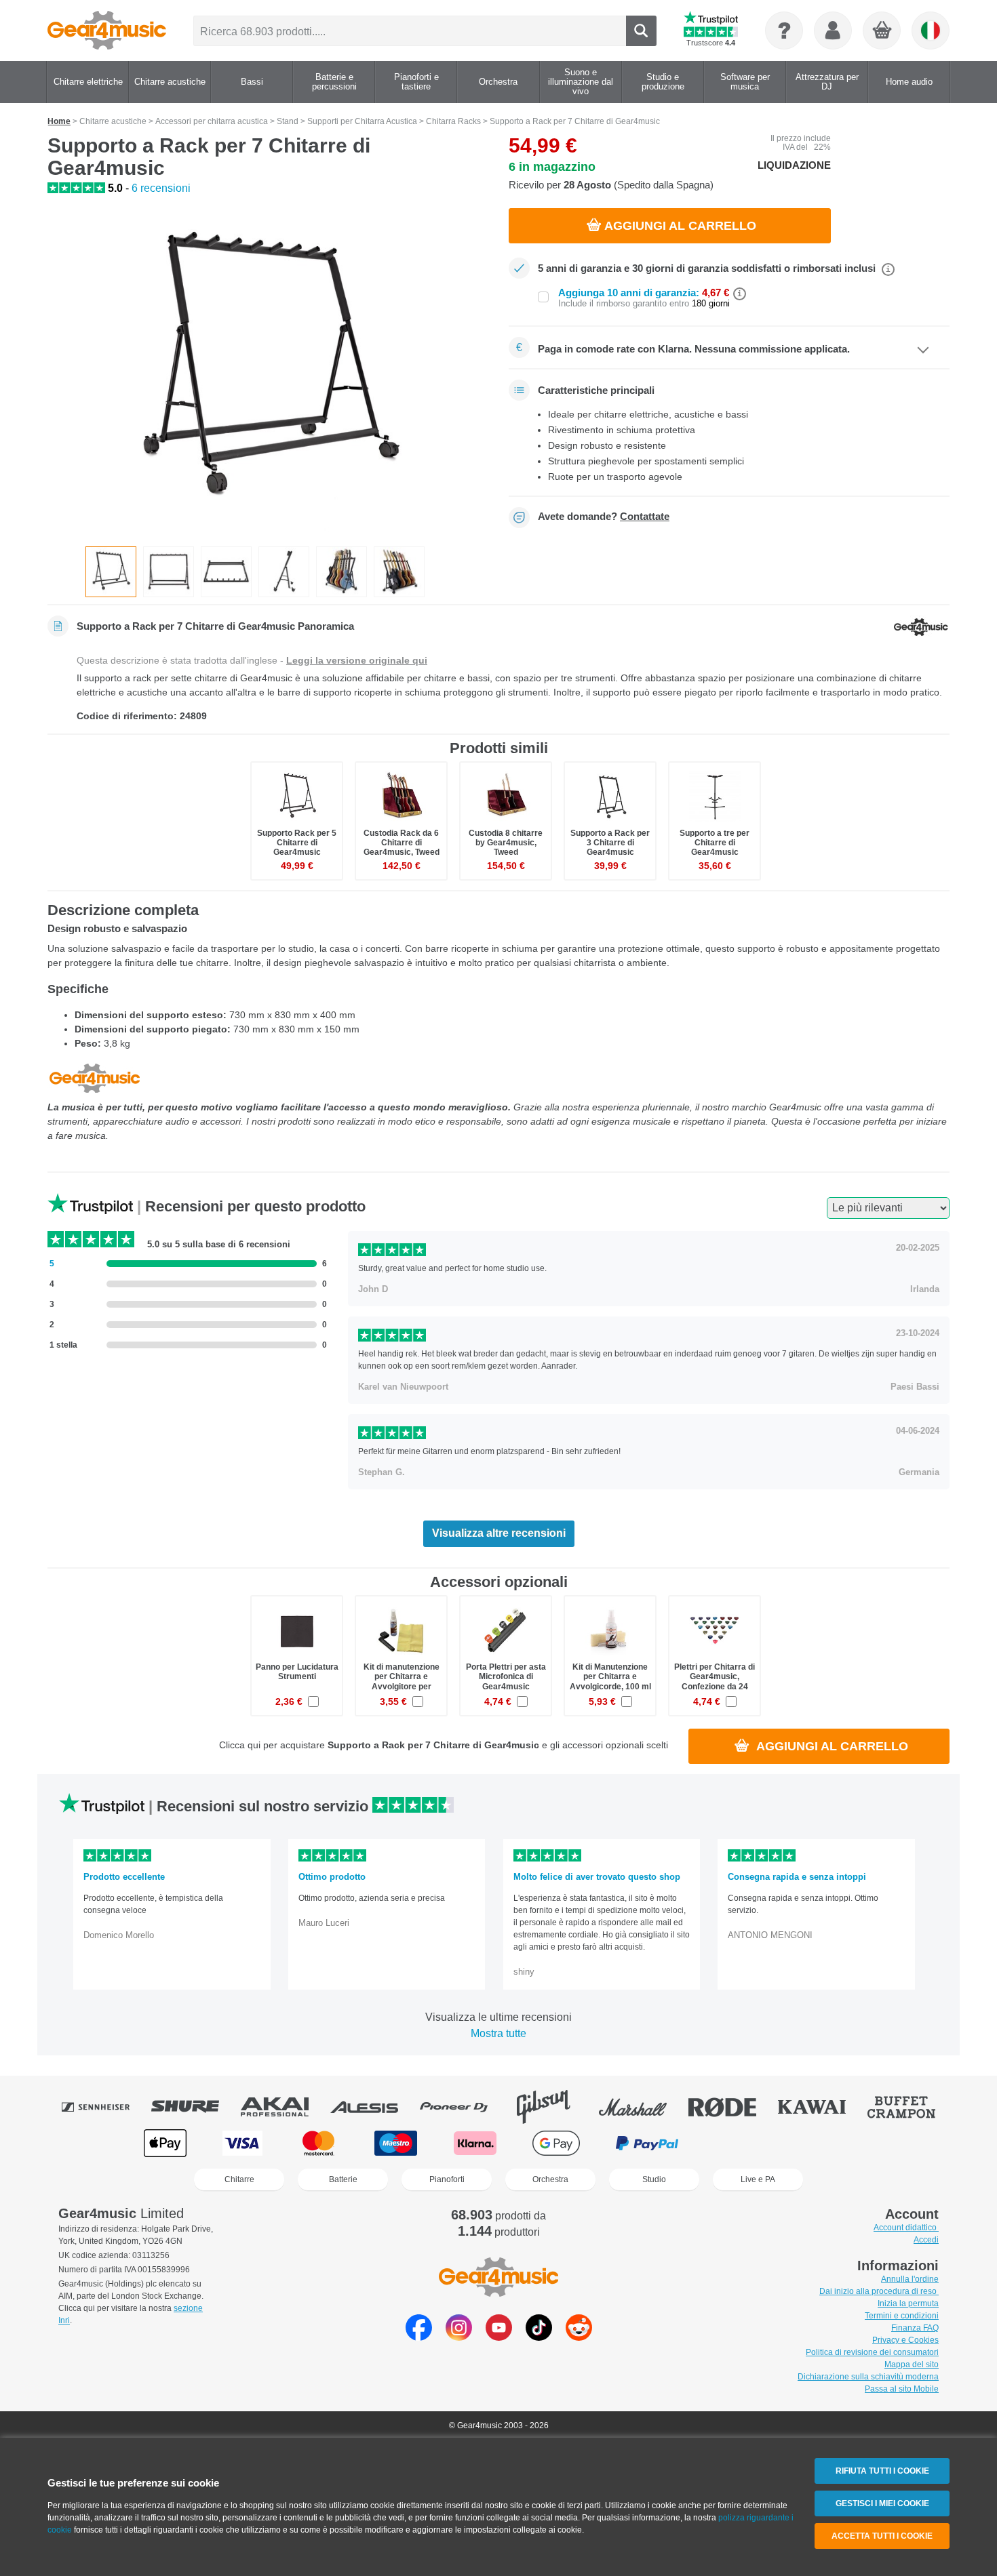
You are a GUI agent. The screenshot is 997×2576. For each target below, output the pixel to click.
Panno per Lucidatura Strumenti (297, 1672)
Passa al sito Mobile (902, 2389)
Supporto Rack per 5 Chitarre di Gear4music (297, 843)
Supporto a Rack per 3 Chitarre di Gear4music (610, 843)
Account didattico (906, 2228)
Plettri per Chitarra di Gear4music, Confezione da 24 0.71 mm (715, 1682)
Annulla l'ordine (910, 2279)
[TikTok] (539, 2337)
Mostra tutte (498, 2033)
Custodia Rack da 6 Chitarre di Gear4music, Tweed (402, 843)
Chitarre (239, 2179)
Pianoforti (447, 2179)
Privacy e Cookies (905, 2340)
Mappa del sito (912, 2364)
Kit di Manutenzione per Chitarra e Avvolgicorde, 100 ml (610, 1676)
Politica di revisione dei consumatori (872, 2352)
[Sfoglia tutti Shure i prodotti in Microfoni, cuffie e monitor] (195, 2107)
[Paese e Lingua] (931, 31)
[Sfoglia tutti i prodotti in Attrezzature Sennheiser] (105, 2107)
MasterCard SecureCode (743, 2143)
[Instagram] (459, 2337)
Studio (654, 2179)
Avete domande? (604, 517)
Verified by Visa (830, 2143)
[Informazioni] (784, 31)
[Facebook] (419, 2337)
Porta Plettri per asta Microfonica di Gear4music (506, 1676)
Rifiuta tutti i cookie (882, 2471)
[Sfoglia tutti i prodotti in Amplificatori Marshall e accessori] (642, 2107)
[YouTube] (499, 2337)
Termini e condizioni (902, 2316)
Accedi (926, 2240)
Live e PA (758, 2179)
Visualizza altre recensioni (499, 1533)
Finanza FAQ (915, 2328)
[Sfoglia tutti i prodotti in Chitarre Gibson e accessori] (553, 2107)
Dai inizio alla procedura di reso (879, 2291)
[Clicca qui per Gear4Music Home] (107, 31)
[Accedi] (833, 31)
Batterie (343, 2179)
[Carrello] (882, 31)
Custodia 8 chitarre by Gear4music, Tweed (506, 843)
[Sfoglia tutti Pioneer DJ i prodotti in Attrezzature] (463, 2107)
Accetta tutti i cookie (882, 2536)
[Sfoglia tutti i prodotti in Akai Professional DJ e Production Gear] (284, 2107)
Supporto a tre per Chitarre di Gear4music (715, 843)
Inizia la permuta (908, 2303)
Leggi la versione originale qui (357, 660)
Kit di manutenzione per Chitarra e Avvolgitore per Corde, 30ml (402, 1682)
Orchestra (550, 2179)
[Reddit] (579, 2337)
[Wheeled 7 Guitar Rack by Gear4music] (268, 371)
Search (641, 31)
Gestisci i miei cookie (882, 2503)
